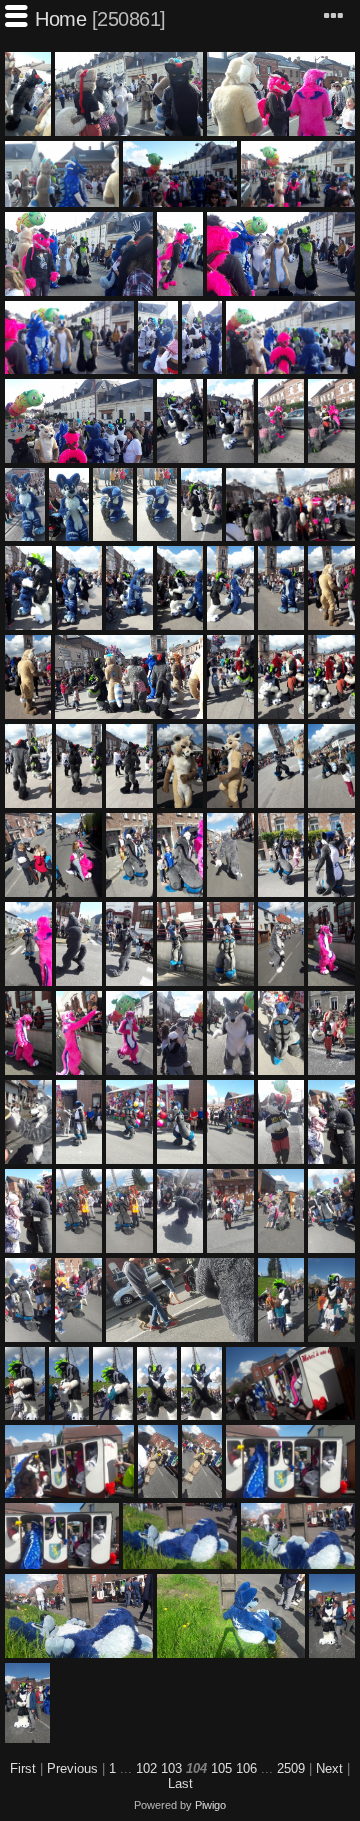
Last (180, 1783)
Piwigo (210, 1805)
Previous (72, 1768)
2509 (291, 1768)
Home (60, 19)
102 (146, 1768)
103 (171, 1768)
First (23, 1768)
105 (221, 1768)
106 (246, 1768)
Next (329, 1768)
